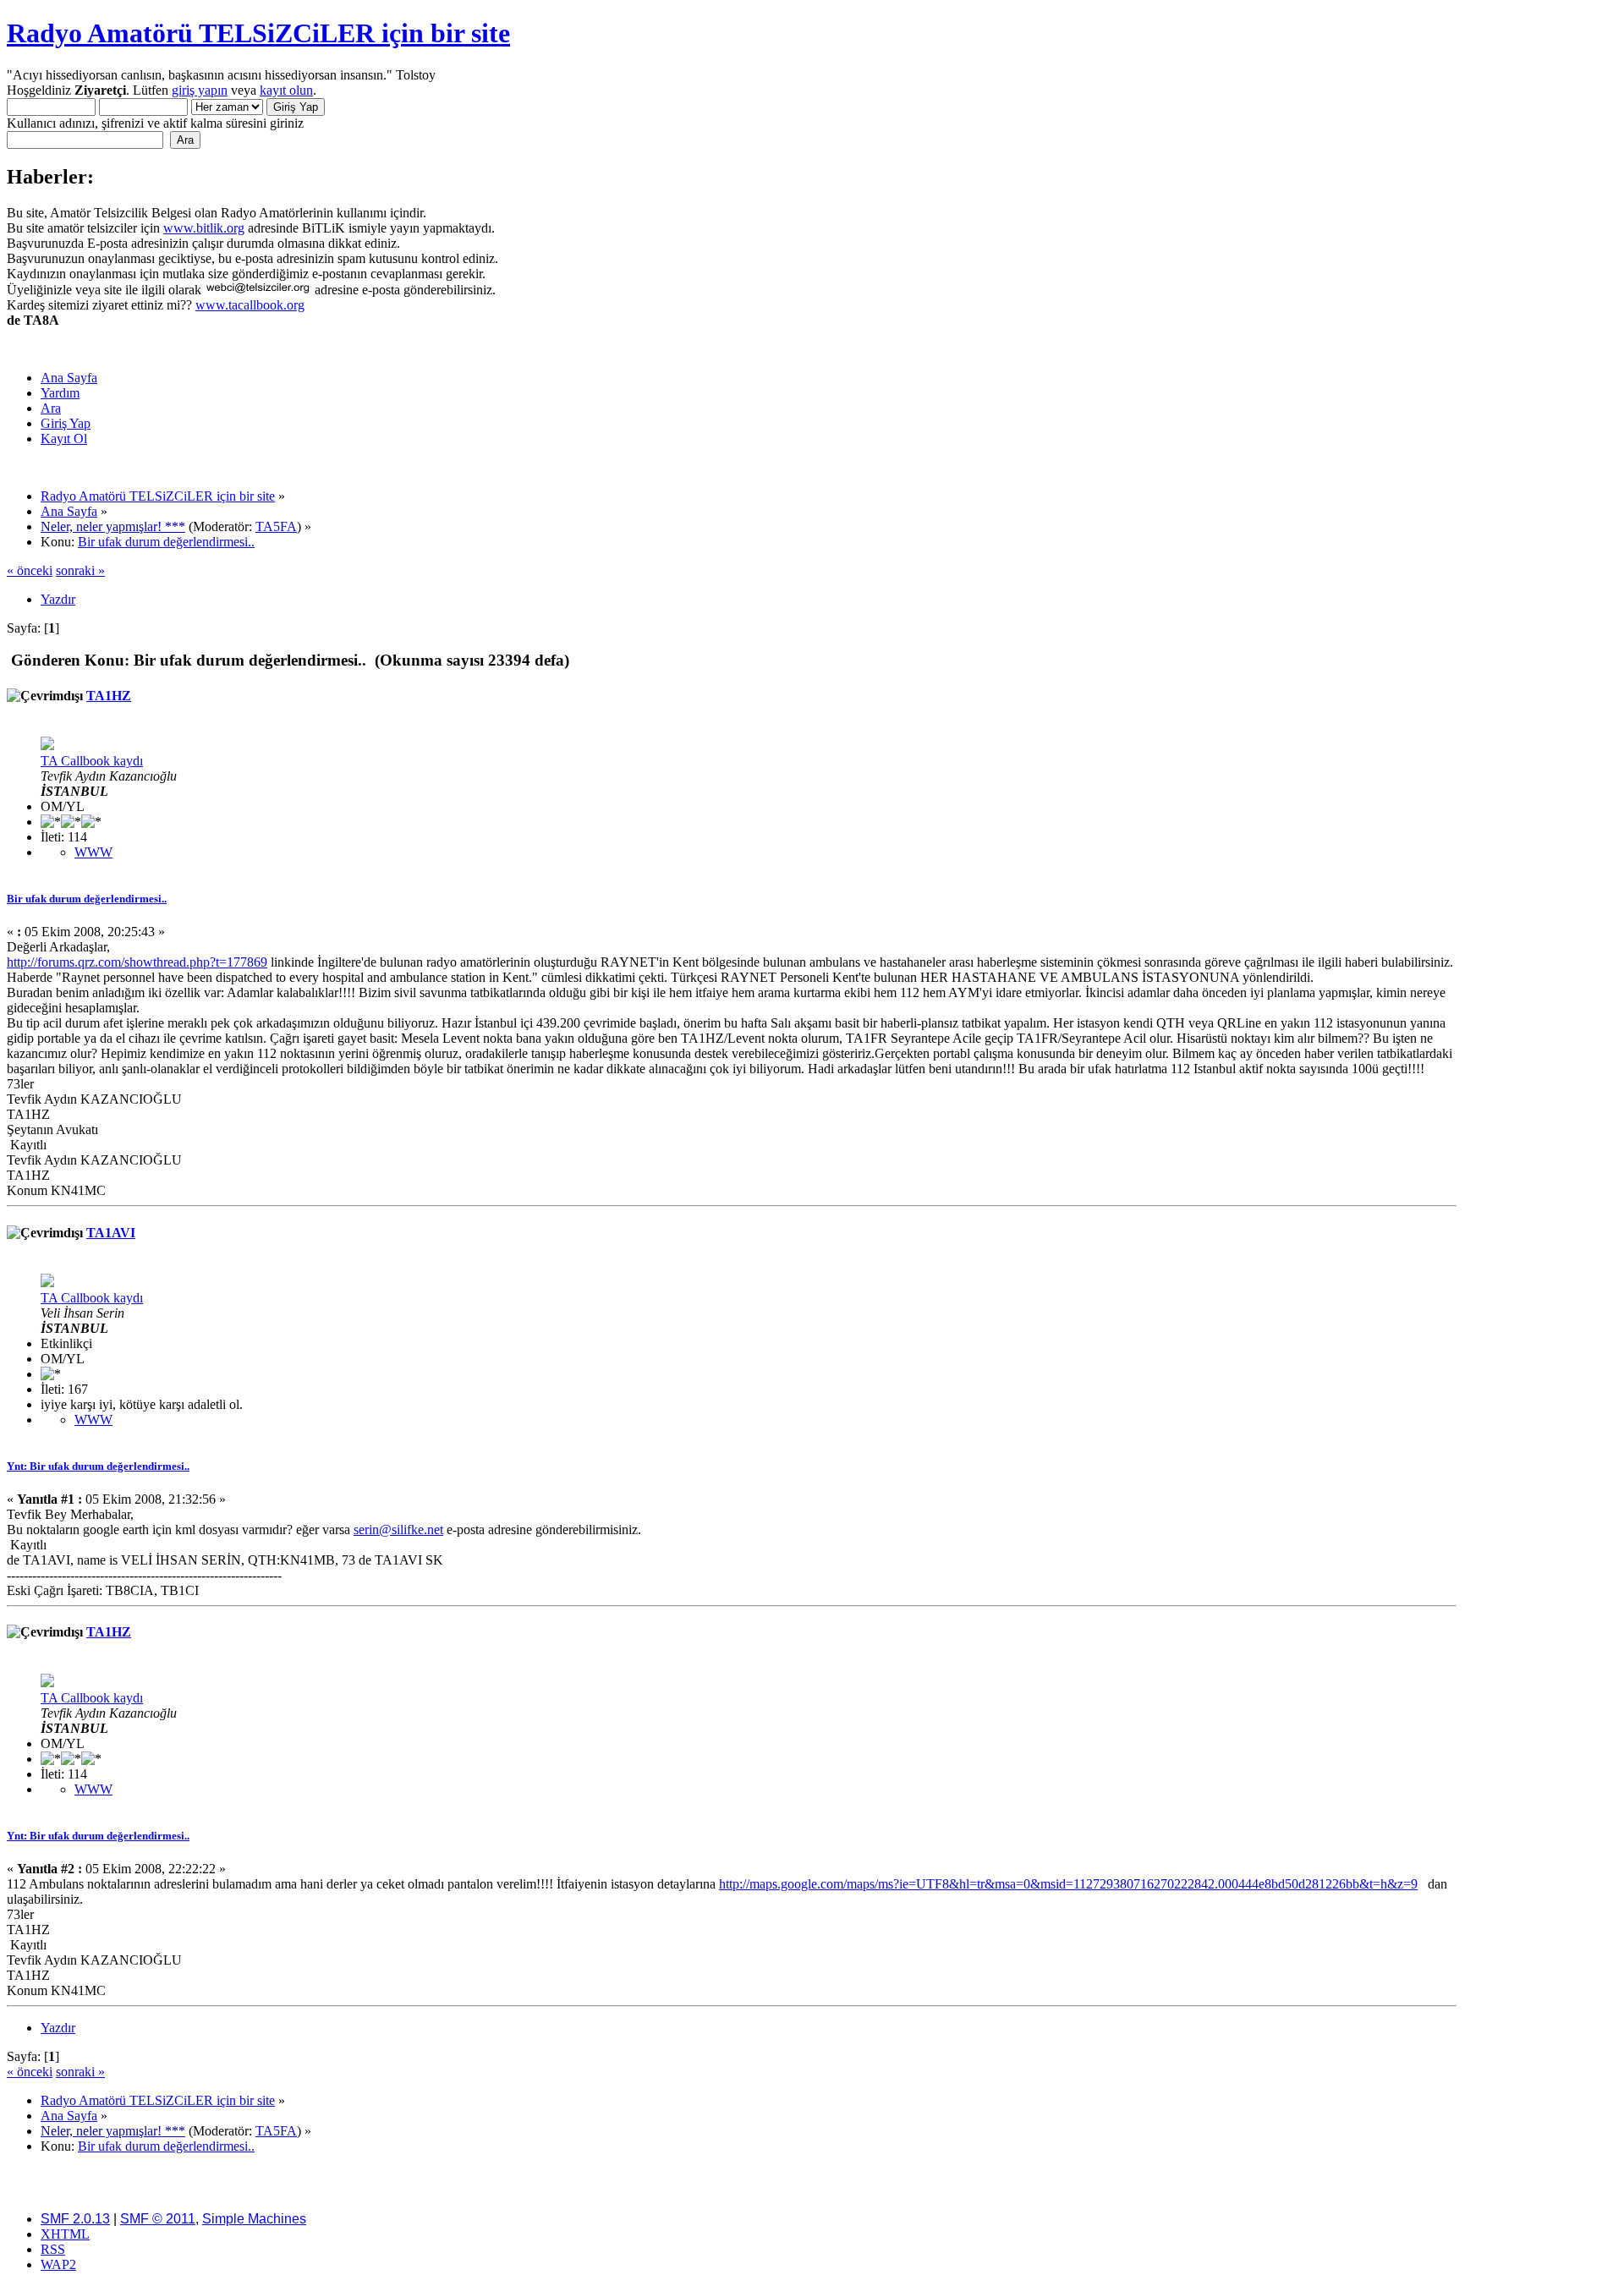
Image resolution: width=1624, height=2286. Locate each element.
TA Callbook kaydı (92, 761)
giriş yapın (200, 90)
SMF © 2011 (158, 2219)
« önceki (30, 570)
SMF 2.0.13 (75, 2219)
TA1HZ (109, 696)
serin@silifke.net (398, 1529)
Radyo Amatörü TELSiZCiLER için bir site (258, 33)
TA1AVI (111, 1233)
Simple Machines (254, 2219)
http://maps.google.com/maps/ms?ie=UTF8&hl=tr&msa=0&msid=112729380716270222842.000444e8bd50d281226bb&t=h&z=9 (1068, 1884)
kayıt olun (286, 90)
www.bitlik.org (204, 228)
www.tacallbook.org (250, 305)
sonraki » (80, 570)
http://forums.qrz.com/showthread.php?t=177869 (137, 962)
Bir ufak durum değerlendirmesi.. (87, 899)
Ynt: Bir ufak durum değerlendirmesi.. (98, 1466)
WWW (93, 852)
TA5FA (276, 526)
